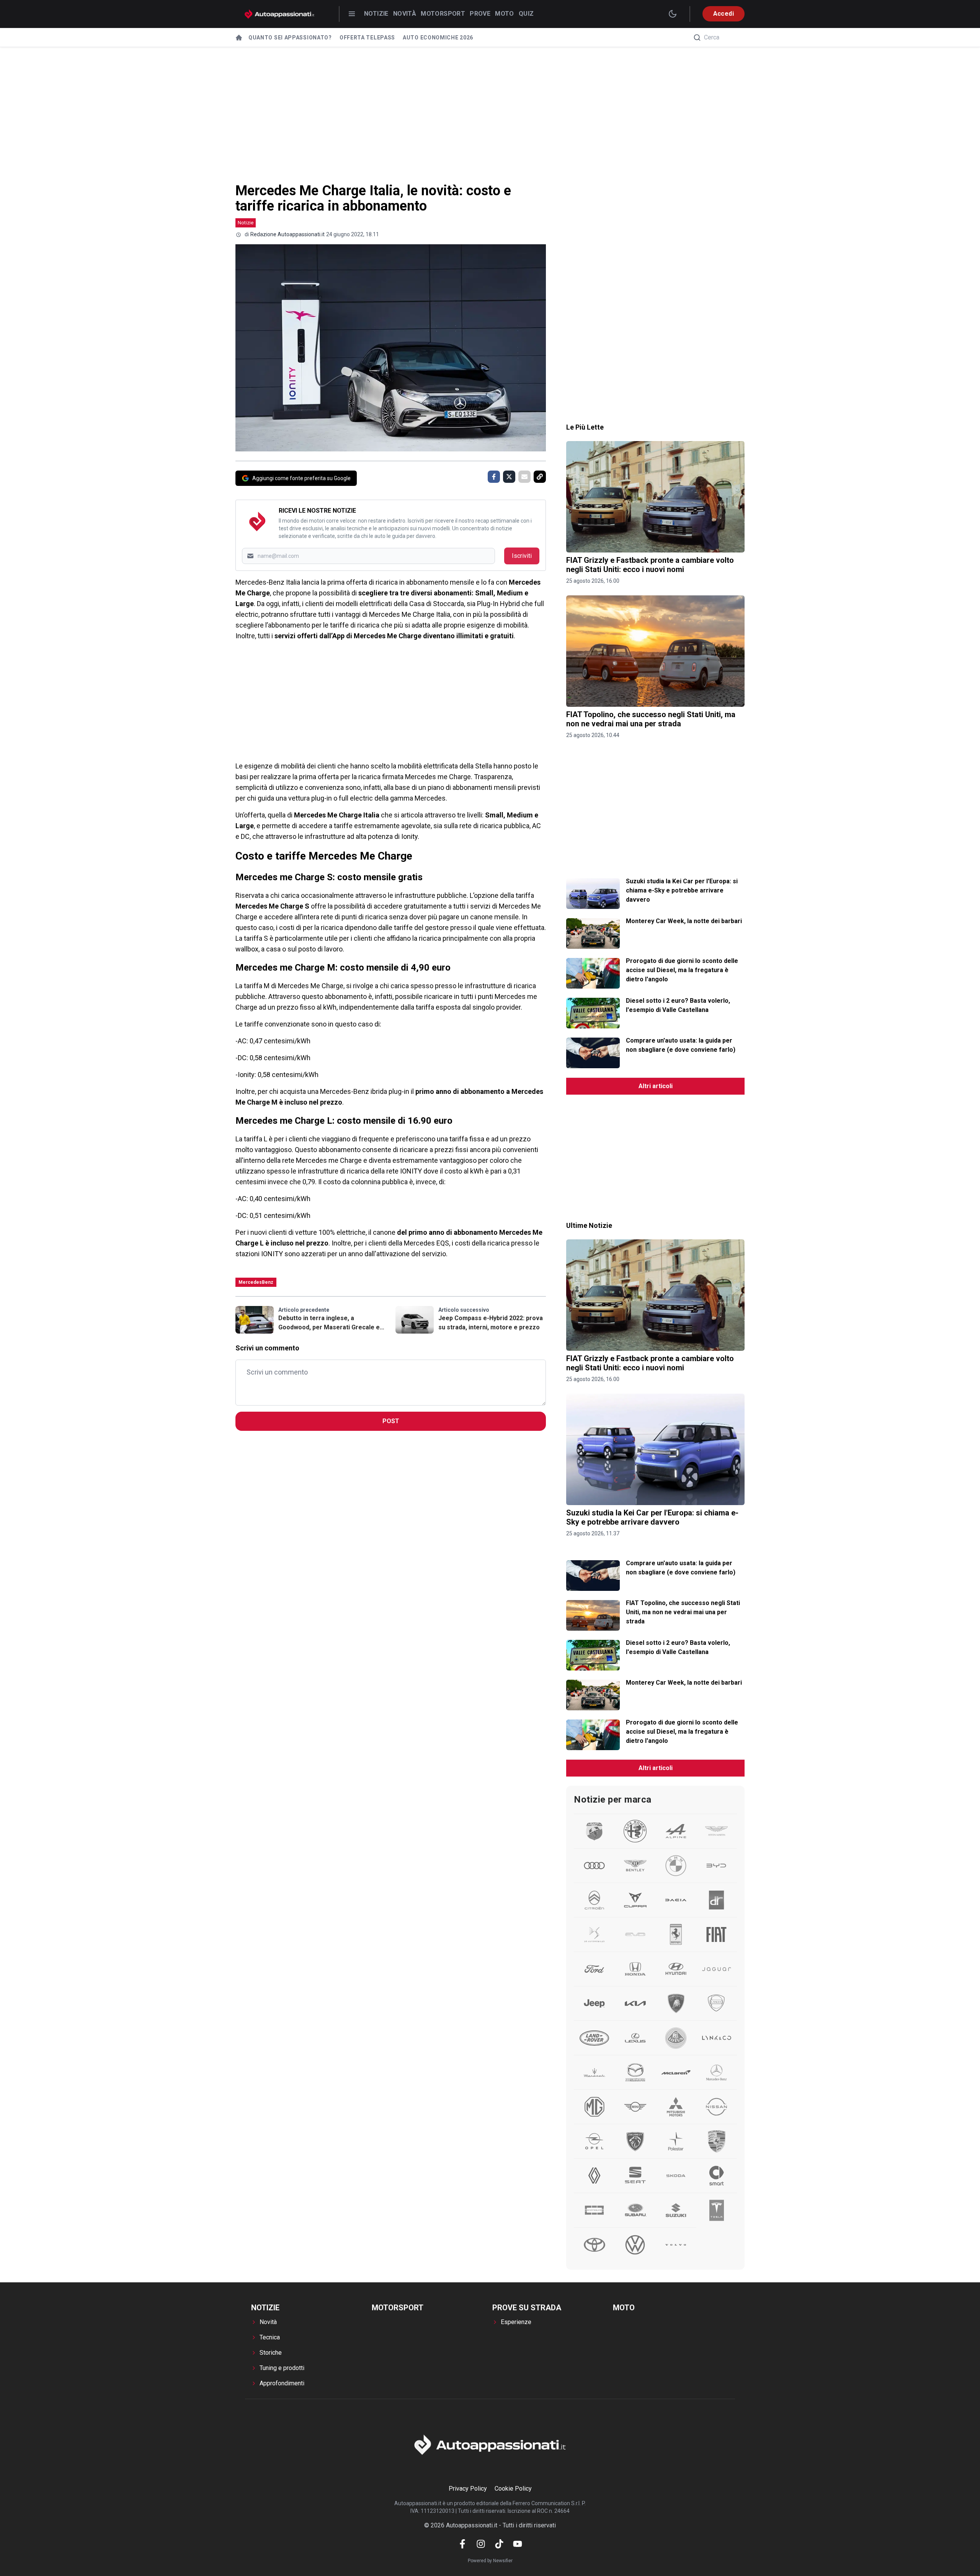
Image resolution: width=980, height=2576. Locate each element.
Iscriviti (522, 556)
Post (391, 1421)
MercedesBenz (256, 1282)
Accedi (724, 14)
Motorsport (443, 14)
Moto (505, 14)
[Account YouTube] (518, 2544)
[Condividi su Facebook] (494, 477)
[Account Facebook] (462, 2544)
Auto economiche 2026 (438, 38)
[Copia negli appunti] (540, 477)
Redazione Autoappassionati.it (287, 234)
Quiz (526, 14)
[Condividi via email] (524, 477)
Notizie (376, 14)
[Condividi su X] (509, 477)
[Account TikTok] (499, 2544)
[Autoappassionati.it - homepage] (279, 14)
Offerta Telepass (367, 38)
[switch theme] (673, 14)
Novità (405, 14)
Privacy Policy (468, 2489)
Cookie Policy (513, 2489)
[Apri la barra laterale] (352, 14)
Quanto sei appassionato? (290, 38)
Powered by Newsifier (490, 2561)
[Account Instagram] (481, 2544)
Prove (480, 14)
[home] (239, 38)
